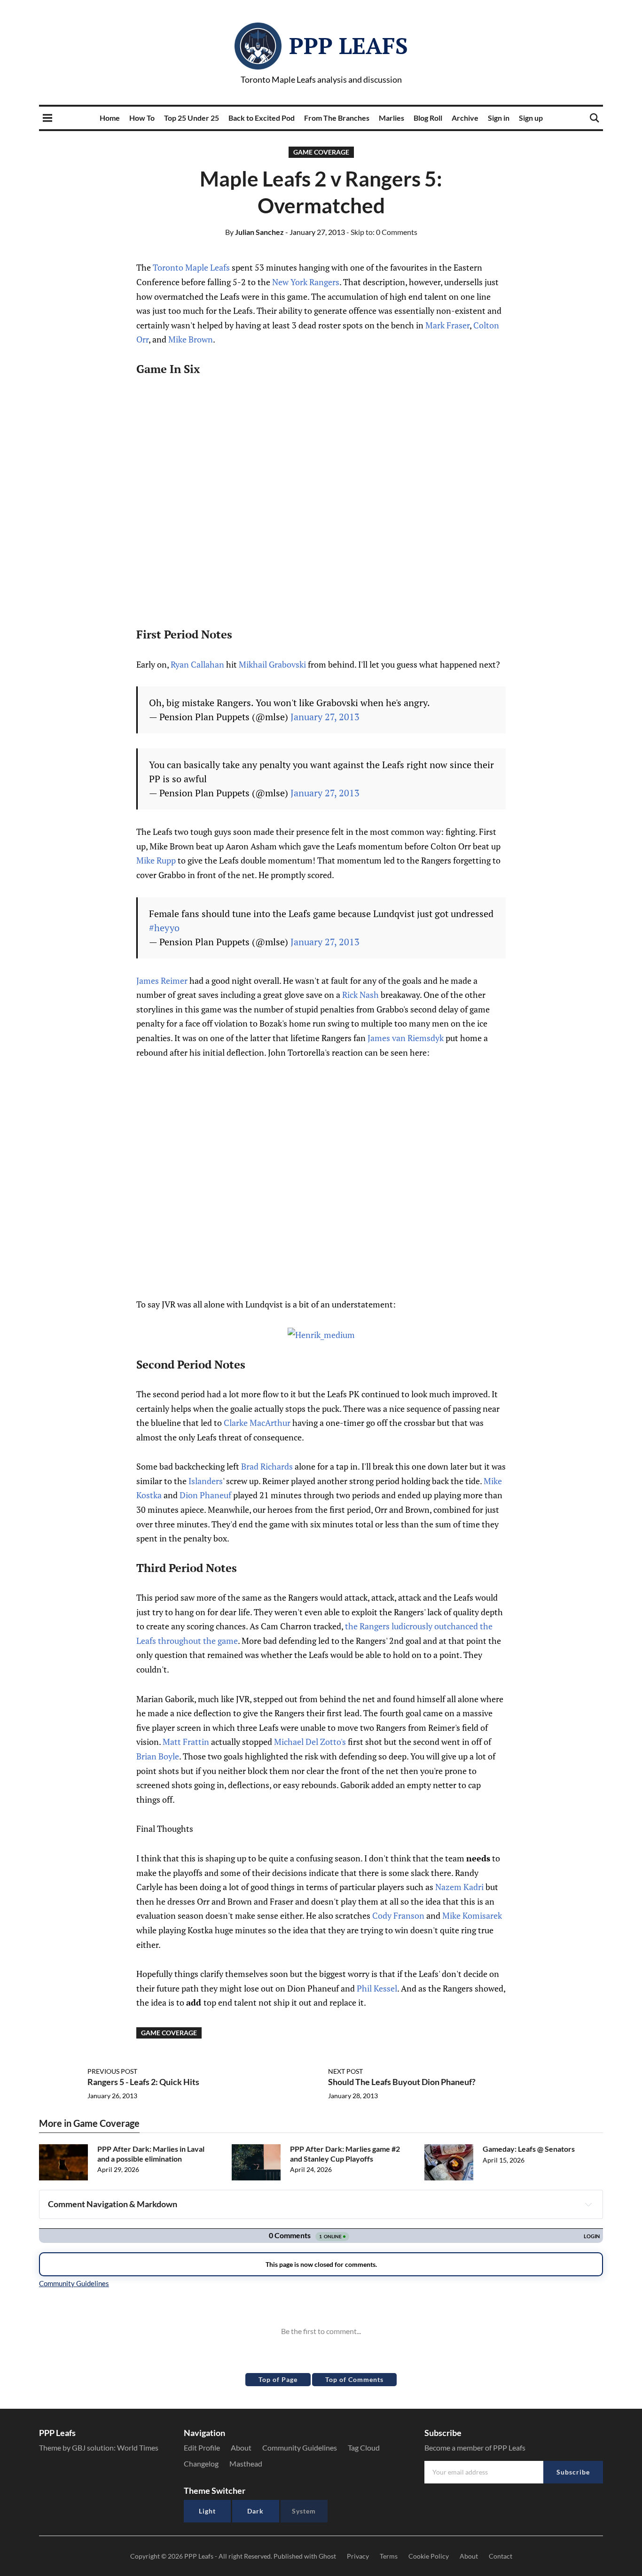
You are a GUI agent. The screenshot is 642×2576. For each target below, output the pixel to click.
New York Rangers (306, 282)
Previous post (112, 2071)
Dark (255, 2511)
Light (207, 2511)
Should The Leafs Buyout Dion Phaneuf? (402, 2082)
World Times (138, 2448)
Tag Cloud (364, 2448)
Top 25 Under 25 (192, 118)
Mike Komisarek (472, 1915)
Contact (501, 2556)
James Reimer (162, 981)
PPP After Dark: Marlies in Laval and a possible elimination (151, 2154)
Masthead (246, 2463)
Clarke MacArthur (257, 1423)
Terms (389, 2556)
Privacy (358, 2556)
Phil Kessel (377, 1988)
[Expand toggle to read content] (588, 2204)
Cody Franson (398, 1915)
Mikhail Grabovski (272, 664)
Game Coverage (321, 152)
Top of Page (278, 2379)
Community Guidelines (300, 2448)
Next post (345, 2071)
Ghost (327, 2556)
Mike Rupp (156, 860)
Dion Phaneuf (205, 1495)
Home (110, 118)
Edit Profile (202, 2448)
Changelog (201, 2463)
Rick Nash (360, 995)
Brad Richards (267, 1466)
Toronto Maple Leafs (191, 267)
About (241, 2448)
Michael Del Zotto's (310, 1742)
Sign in (499, 118)
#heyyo (164, 928)
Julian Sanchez (254, 232)
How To (142, 118)
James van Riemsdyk (406, 1038)
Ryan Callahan (197, 664)
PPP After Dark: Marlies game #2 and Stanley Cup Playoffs (345, 2154)
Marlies (391, 118)
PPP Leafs (348, 46)
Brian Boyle (158, 1756)
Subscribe (573, 2472)
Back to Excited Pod (262, 118)
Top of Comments (354, 2379)
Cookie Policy (429, 2556)
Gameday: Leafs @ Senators (529, 2149)
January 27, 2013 (325, 717)
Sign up (531, 118)
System (304, 2511)
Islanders (206, 1481)
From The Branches (337, 118)
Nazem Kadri (459, 1887)
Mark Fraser (447, 325)
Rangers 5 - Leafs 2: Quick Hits (143, 2082)
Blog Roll (428, 118)
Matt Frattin (186, 1742)
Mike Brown (191, 339)
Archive (465, 118)
